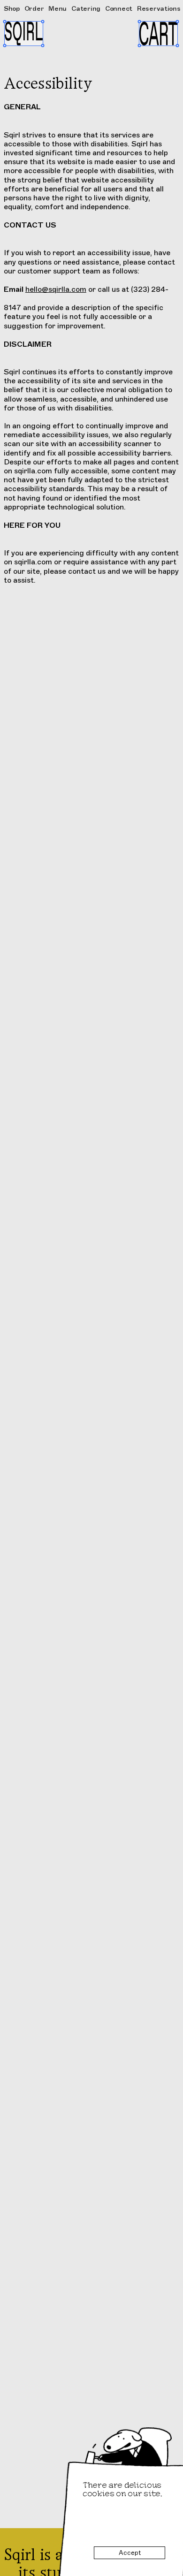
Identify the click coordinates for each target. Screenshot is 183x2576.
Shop (12, 8)
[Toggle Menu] (24, 34)
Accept (130, 2553)
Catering (86, 8)
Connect (119, 9)
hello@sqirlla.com (56, 289)
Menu (57, 8)
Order (34, 9)
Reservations (159, 8)
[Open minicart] (158, 34)
